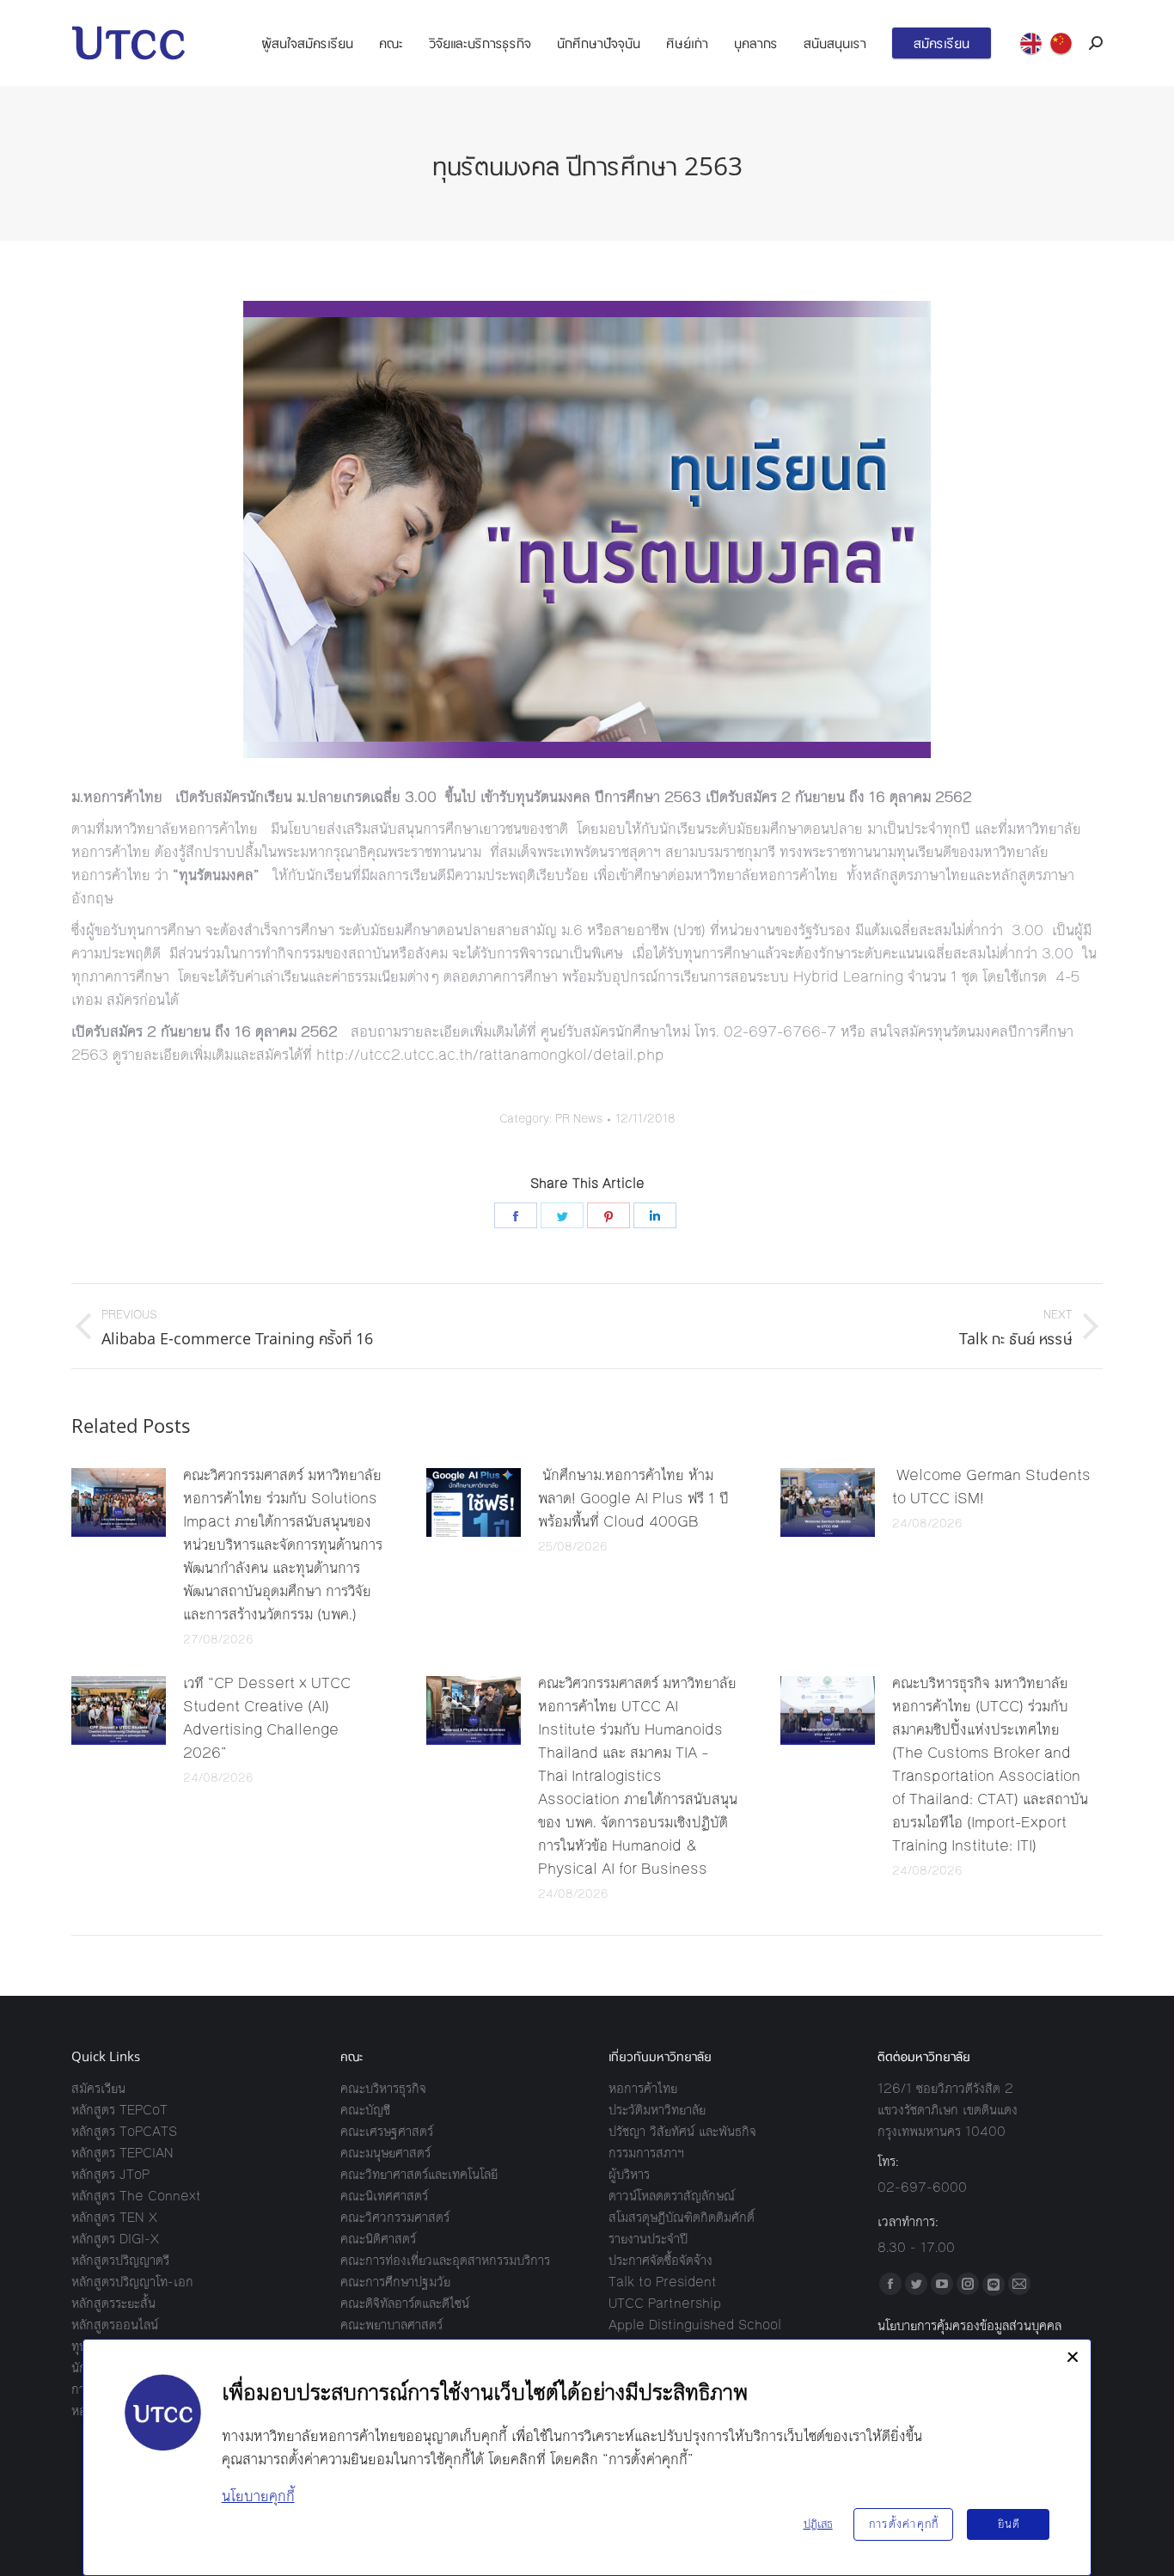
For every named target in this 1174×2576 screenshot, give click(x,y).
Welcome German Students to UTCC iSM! (991, 1487)
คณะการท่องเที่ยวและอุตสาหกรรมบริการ (445, 2260)
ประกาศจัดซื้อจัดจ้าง (660, 2260)
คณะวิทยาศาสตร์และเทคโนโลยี (419, 2174)
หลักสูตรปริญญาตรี (120, 2260)
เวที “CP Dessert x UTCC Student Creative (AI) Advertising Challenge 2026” (267, 1718)
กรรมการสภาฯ (646, 2153)
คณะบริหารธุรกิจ (383, 2088)
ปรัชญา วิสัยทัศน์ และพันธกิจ (682, 2131)
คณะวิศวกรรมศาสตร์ (395, 2217)
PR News (579, 1119)
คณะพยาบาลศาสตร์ (391, 2325)
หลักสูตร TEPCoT (119, 2110)
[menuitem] (307, 43)
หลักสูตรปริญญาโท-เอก (132, 2282)
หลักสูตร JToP (110, 2174)
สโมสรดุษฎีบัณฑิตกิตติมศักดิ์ (682, 2217)
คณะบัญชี (365, 2110)
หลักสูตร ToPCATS (124, 2131)
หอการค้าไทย (643, 2088)
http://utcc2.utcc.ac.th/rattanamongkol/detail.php (490, 1055)
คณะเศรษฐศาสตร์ (387, 2131)
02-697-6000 (922, 2187)
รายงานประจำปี (648, 2239)
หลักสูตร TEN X (114, 2217)
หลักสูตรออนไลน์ (115, 2325)
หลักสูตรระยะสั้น (113, 2303)
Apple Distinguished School (695, 2325)
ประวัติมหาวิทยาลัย (657, 2110)
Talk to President (663, 2282)
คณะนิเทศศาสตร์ (384, 2196)
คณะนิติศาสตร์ (378, 2239)
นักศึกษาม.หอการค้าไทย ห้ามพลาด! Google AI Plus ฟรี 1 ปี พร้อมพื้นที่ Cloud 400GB (633, 1498)
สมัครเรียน (98, 2088)
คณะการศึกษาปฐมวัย (395, 2282)
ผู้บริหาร (629, 2174)
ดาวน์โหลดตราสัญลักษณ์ (672, 2196)
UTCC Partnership (665, 2303)
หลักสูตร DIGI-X (115, 2239)
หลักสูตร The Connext (136, 2196)
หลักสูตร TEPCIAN (122, 2153)
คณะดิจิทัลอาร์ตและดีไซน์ (405, 2303)
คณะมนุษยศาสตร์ (385, 2153)
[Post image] (119, 1502)
